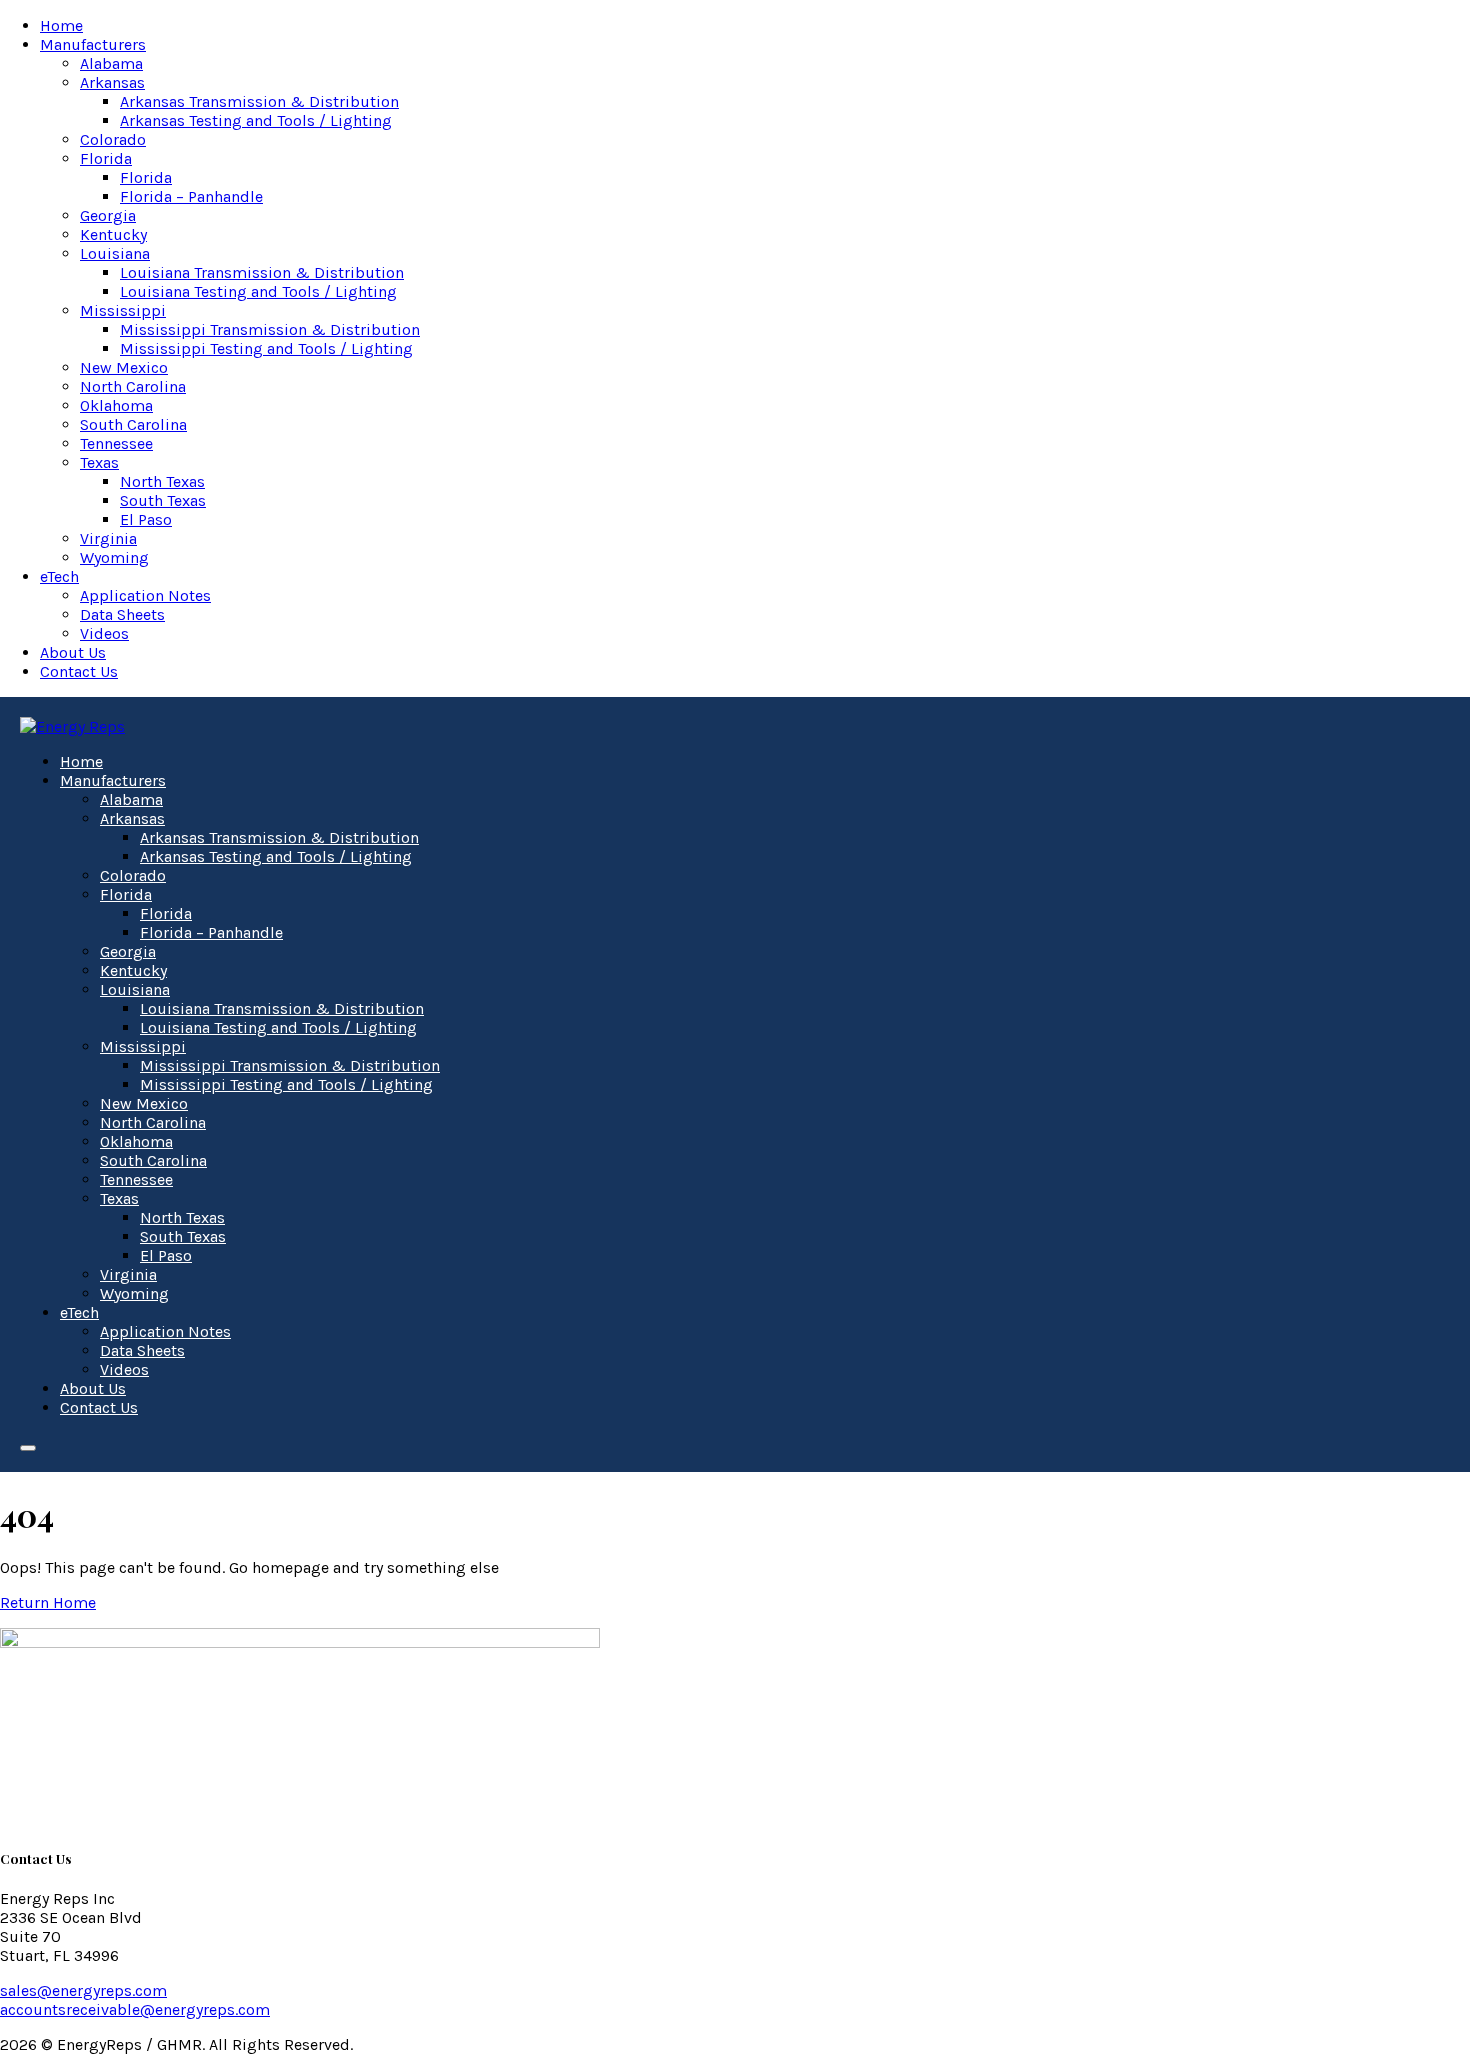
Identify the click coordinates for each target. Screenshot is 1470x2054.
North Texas (162, 481)
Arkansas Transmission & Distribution (259, 101)
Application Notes (145, 595)
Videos (104, 633)
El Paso (146, 519)
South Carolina (133, 424)
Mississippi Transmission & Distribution (270, 329)
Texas (99, 462)
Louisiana (115, 253)
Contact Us (79, 671)
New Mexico (124, 367)
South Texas (163, 500)
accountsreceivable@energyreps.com (135, 2009)
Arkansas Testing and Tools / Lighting (256, 120)
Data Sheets (122, 614)
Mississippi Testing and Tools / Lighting (266, 348)
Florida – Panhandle (191, 196)
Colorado (113, 139)
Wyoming (114, 557)
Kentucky (113, 234)
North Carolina (133, 386)
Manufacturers (93, 44)
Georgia (108, 215)
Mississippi (123, 310)
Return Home (48, 1602)
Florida (106, 158)
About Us (73, 652)
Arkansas (112, 82)
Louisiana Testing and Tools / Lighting (258, 291)
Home (61, 25)
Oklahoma (116, 405)
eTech (59, 576)
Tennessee (116, 443)
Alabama (111, 63)
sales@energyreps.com (83, 1990)
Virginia (108, 538)
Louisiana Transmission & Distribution (262, 272)
